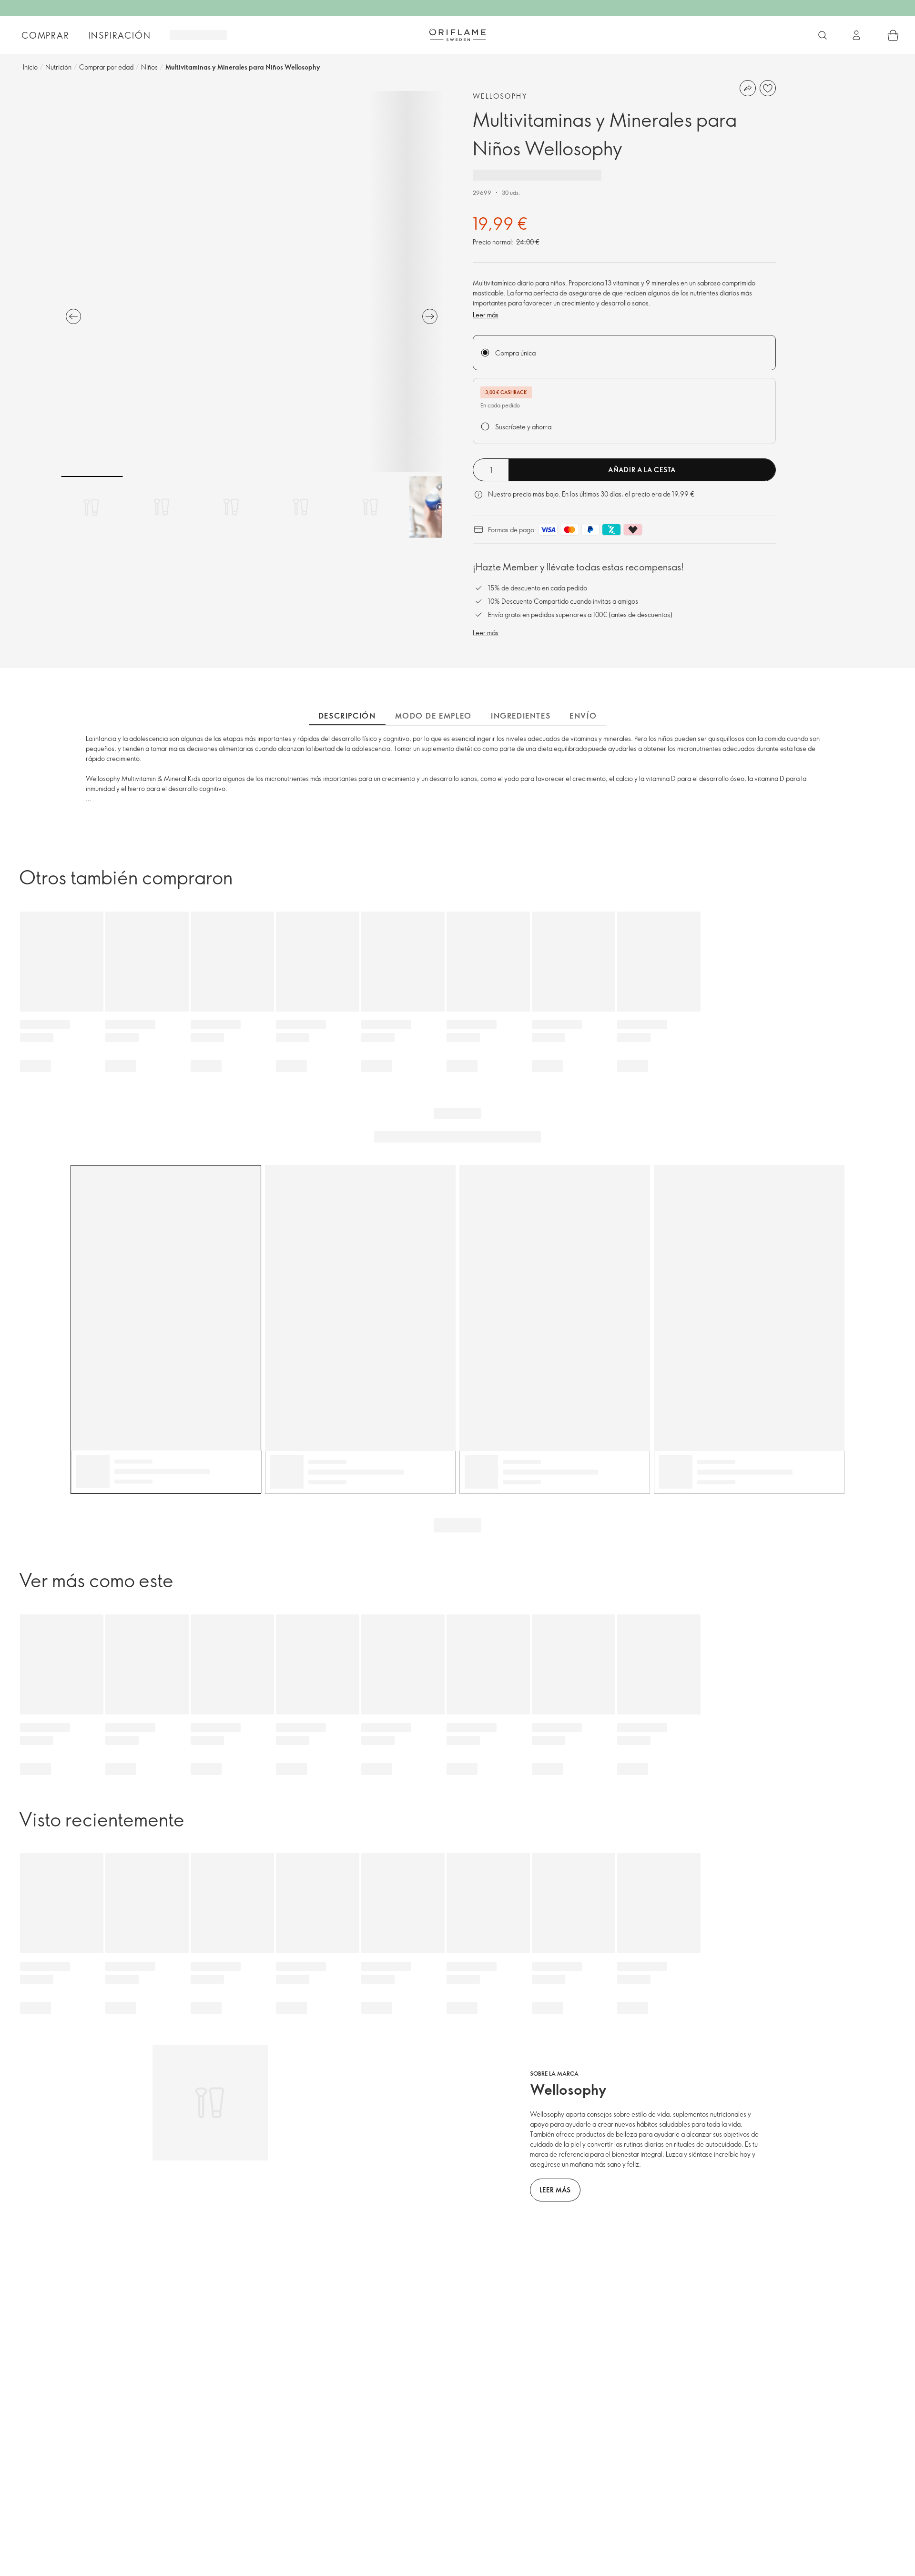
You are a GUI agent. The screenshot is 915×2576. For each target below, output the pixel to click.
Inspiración (120, 35)
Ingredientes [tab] (521, 716)
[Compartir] (748, 88)
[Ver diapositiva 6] (440, 507)
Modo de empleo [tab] (433, 716)
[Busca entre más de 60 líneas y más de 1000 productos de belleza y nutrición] (823, 35)
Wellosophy (500, 96)
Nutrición (58, 67)
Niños (149, 67)
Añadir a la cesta (642, 470)
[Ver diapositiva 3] (231, 507)
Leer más (486, 315)
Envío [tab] (583, 716)
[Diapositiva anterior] (73, 316)
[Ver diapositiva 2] (162, 507)
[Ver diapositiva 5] (370, 507)
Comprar (46, 35)
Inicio (30, 67)
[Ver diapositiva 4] (301, 507)
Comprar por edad (106, 67)
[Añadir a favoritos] (768, 88)
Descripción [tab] (347, 716)
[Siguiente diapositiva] (430, 316)
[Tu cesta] (893, 35)
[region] (252, 282)
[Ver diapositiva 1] (92, 507)
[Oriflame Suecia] (457, 35)
